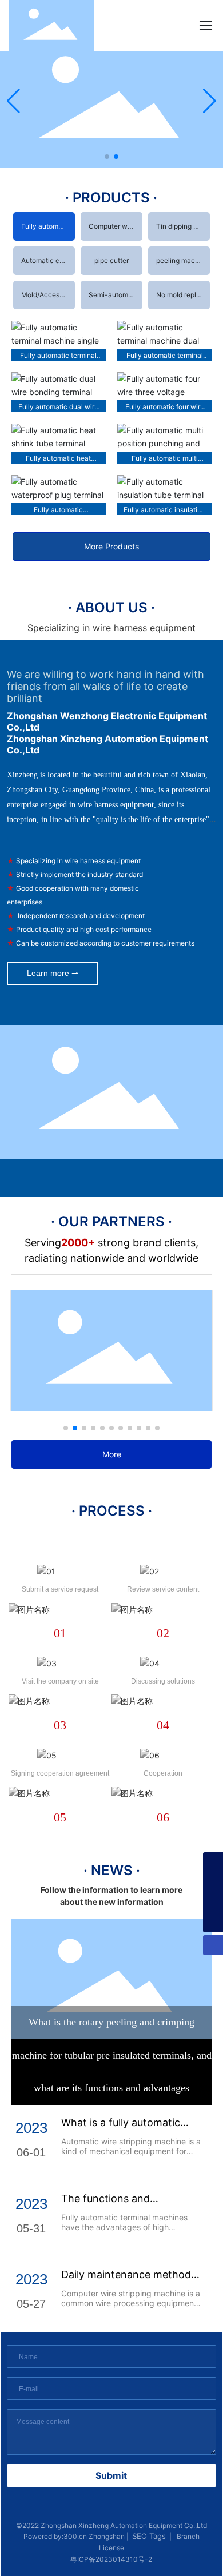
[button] (107, 157)
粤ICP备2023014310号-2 (111, 2559)
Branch (187, 2536)
